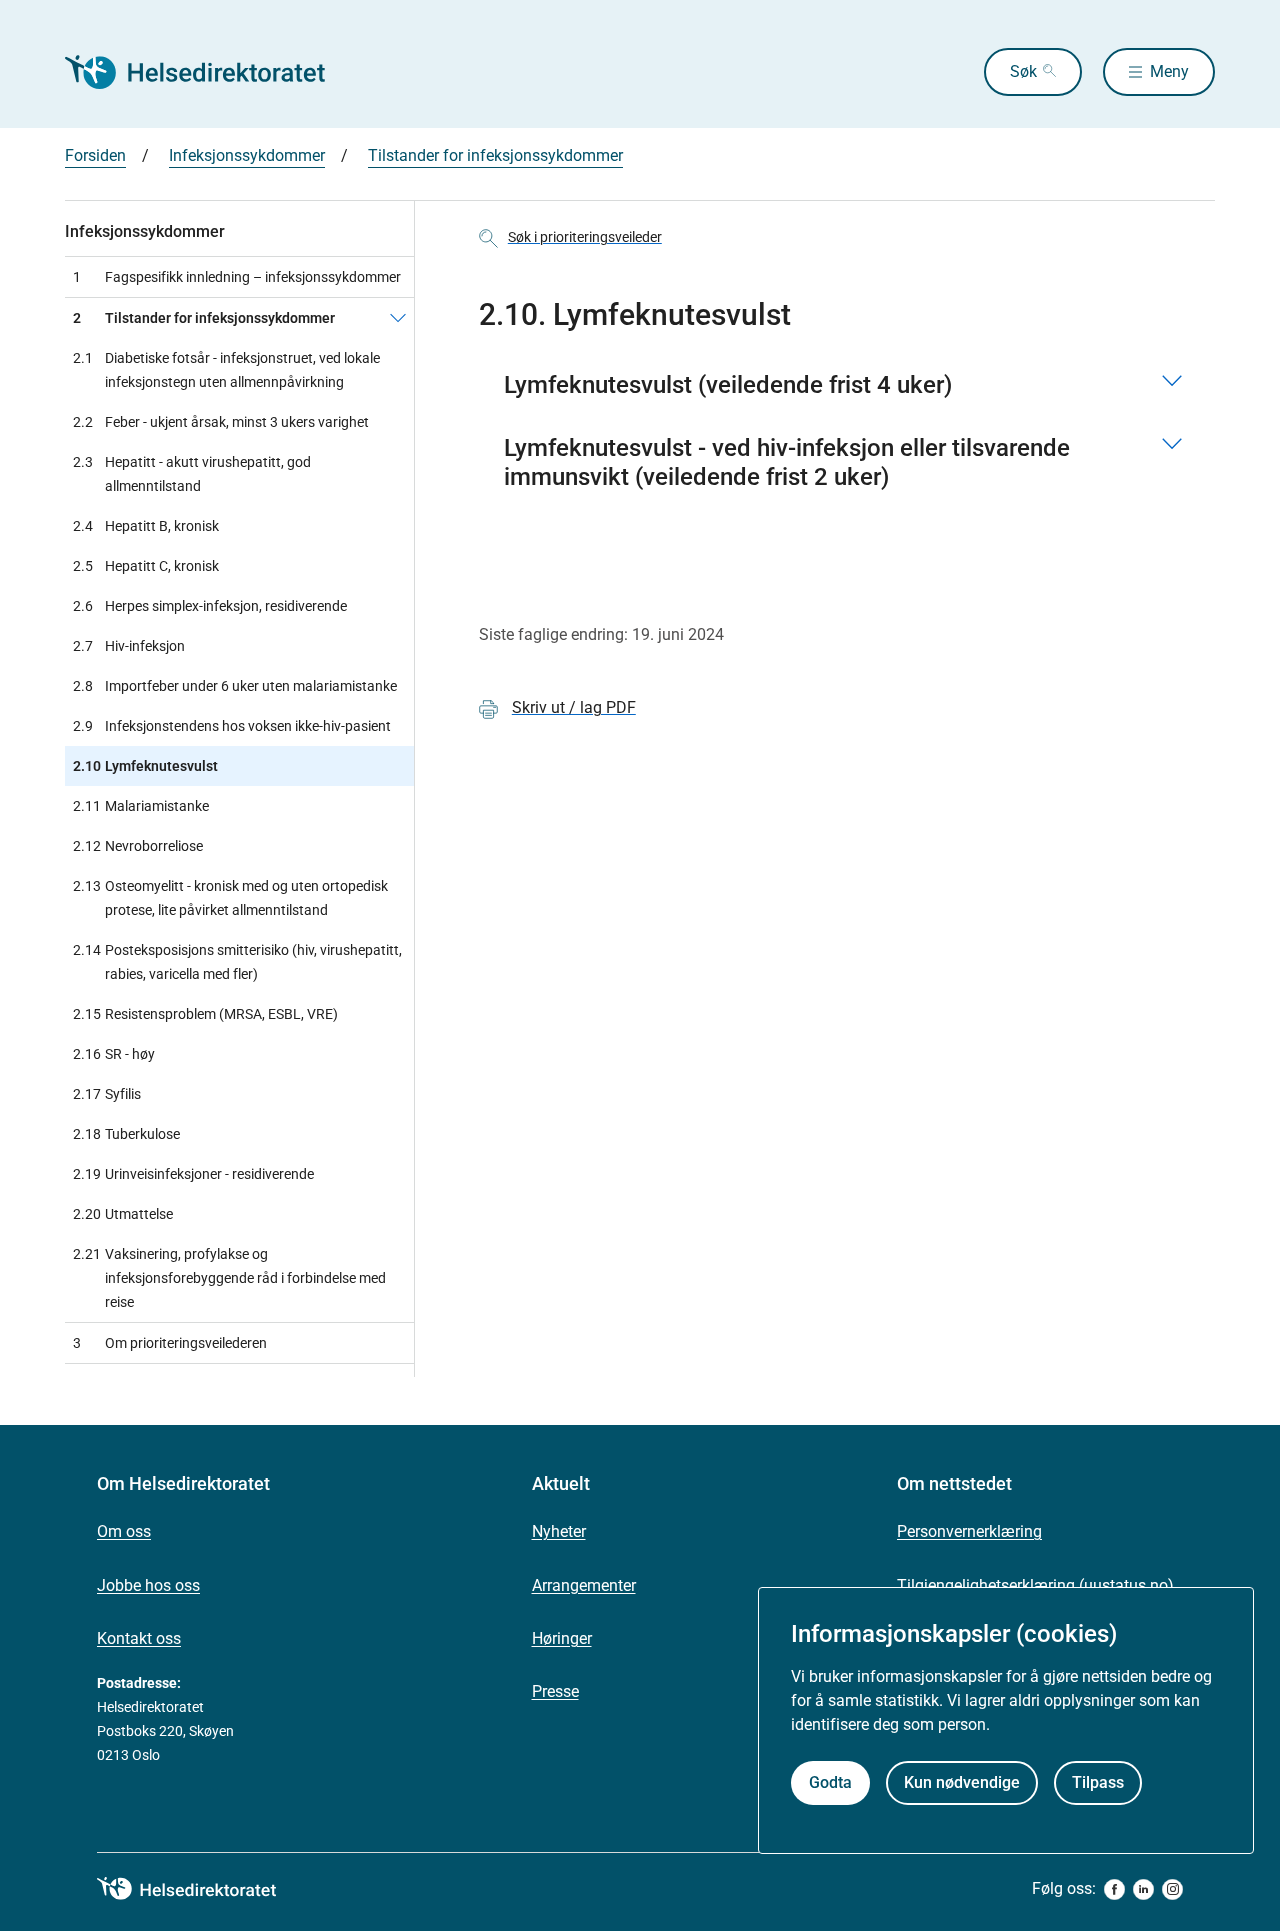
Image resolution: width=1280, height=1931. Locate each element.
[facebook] (1114, 1889)
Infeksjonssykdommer (247, 155)
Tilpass (1098, 1782)
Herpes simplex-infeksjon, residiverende (210, 606)
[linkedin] (1143, 1889)
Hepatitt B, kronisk (146, 526)
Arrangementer (584, 1585)
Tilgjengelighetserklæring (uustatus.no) (1035, 1585)
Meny (1169, 71)
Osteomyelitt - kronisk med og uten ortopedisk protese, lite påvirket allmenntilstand (230, 898)
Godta (830, 1782)
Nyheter (559, 1531)
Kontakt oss (139, 1638)
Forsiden (95, 155)
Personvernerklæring (969, 1531)
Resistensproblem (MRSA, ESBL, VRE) (205, 1014)
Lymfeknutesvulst (145, 766)
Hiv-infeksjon (129, 646)
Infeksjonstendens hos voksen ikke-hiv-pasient (232, 726)
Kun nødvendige (962, 1782)
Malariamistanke (141, 806)
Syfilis (107, 1094)
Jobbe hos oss (148, 1585)
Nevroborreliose (138, 846)
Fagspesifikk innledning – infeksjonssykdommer (237, 277)
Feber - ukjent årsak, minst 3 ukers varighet (221, 422)
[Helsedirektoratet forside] (209, 72)
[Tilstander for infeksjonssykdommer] (398, 318)
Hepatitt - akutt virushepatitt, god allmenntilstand (192, 474)
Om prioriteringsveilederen (170, 1343)
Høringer (562, 1638)
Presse (555, 1691)
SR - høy (114, 1054)
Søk (1023, 71)
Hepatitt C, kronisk (146, 566)
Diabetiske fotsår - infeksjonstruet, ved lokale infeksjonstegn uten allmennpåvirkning (226, 370)
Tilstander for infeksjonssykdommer (495, 155)
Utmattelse (123, 1214)
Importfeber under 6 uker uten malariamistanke (235, 686)
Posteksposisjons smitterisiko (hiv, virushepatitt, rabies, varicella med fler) (237, 962)
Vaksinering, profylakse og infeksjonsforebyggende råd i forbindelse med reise (229, 1278)
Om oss (124, 1531)
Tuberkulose (126, 1134)
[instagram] (1172, 1889)
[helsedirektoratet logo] (201, 1889)
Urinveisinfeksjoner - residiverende (193, 1174)
